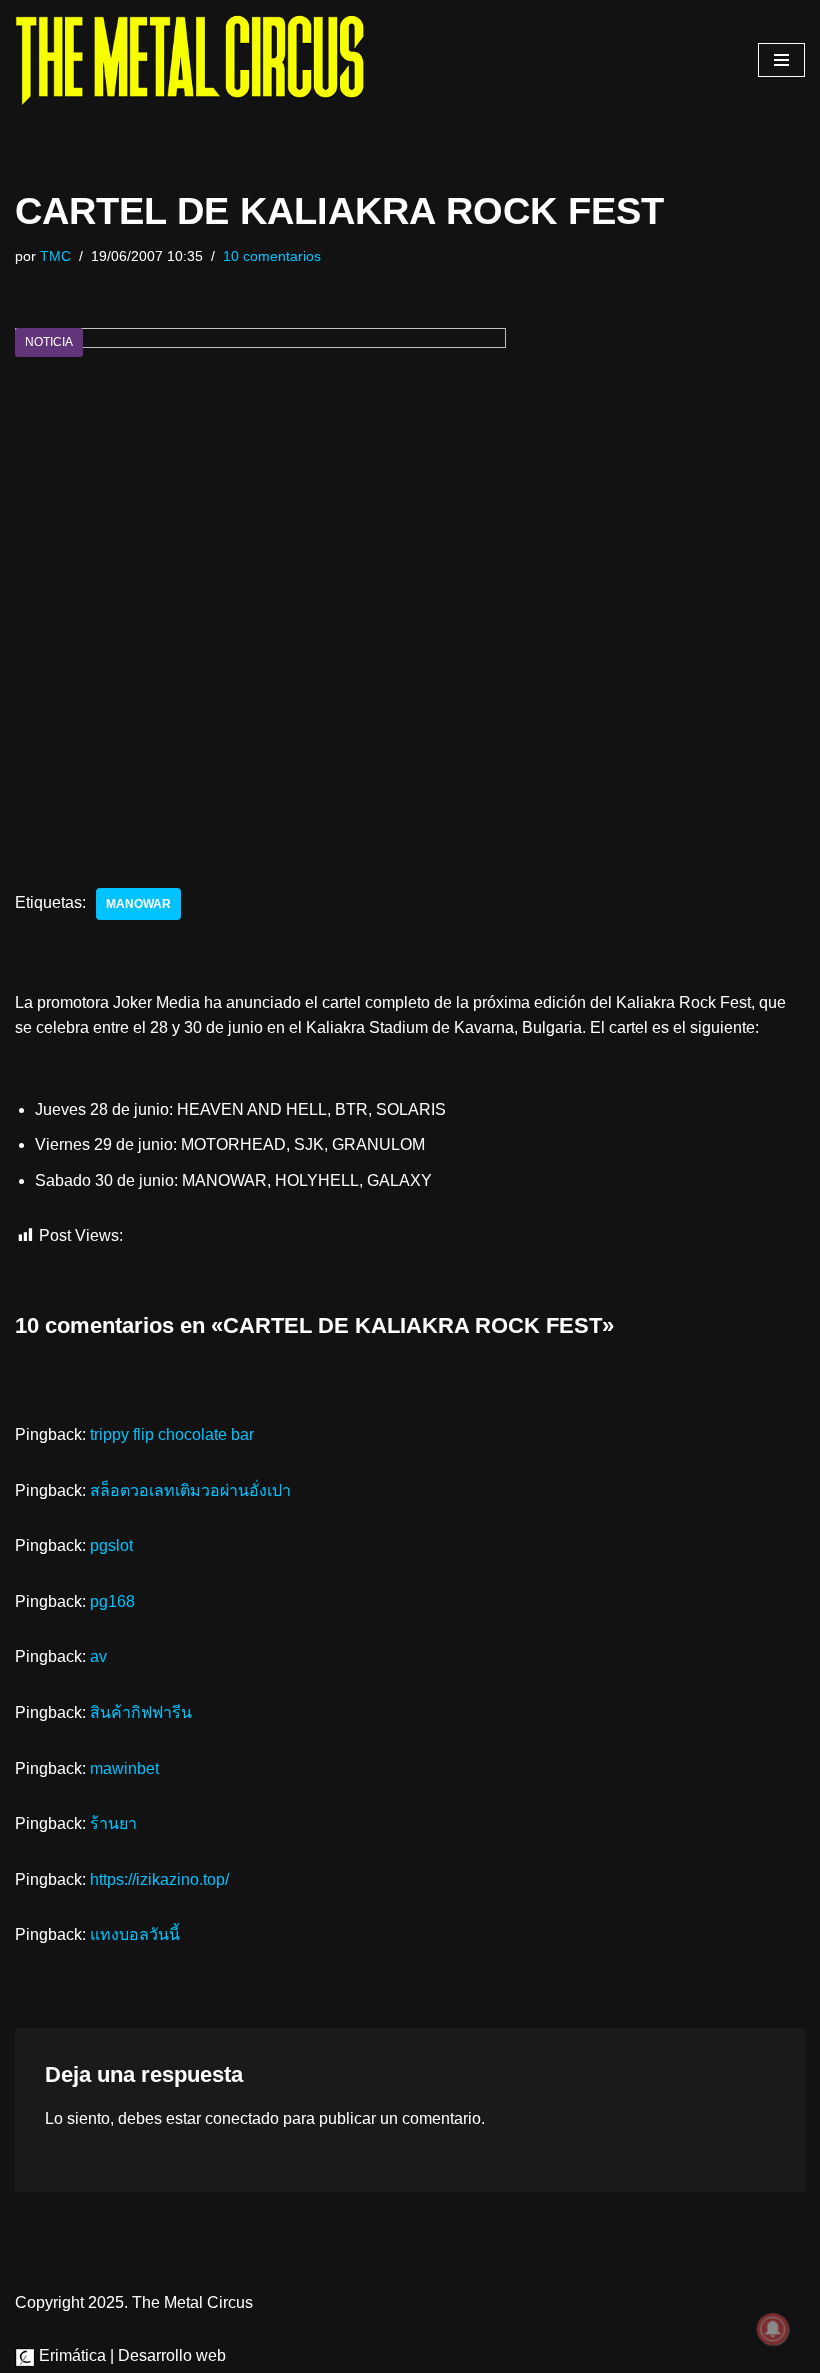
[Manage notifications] (773, 2329)
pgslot (111, 1545)
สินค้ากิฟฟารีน (141, 1712)
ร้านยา (113, 1823)
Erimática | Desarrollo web (130, 2355)
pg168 (112, 1601)
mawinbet (124, 1768)
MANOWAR (138, 904)
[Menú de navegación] (781, 60)
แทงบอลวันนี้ (135, 1934)
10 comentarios (272, 256)
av (98, 1656)
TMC (55, 256)
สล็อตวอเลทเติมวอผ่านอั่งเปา (190, 1490)
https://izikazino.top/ (159, 1879)
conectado (242, 2118)
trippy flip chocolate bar (172, 1434)
